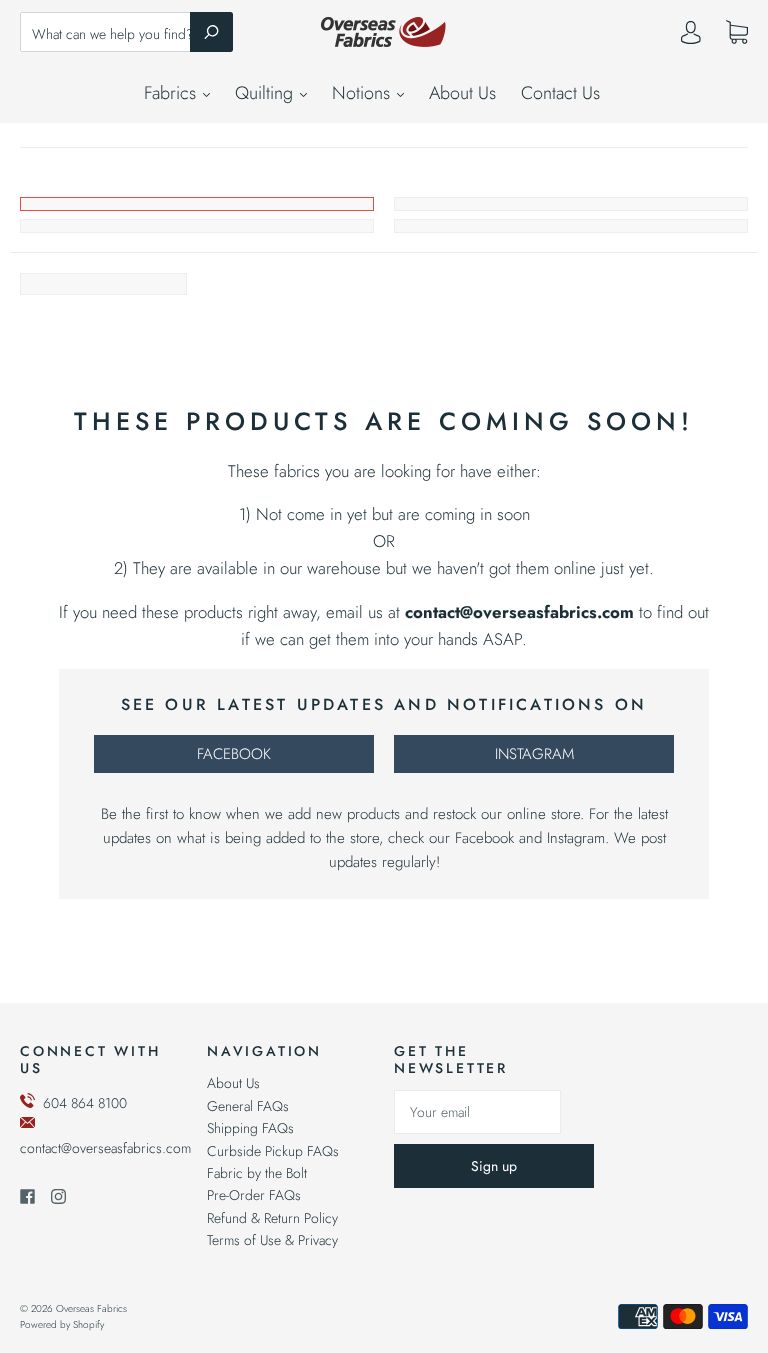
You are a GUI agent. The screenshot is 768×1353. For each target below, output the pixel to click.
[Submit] (211, 32)
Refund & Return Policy (272, 1218)
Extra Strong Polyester (197, 204)
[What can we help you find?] (126, 34)
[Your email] (477, 1112)
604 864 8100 (85, 1103)
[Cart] (737, 33)
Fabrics (172, 93)
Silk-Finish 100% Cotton (571, 226)
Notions (363, 93)
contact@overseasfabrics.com (105, 1148)
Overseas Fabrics (91, 1308)
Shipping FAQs (250, 1128)
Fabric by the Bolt (257, 1173)
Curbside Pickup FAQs (273, 1151)
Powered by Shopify (62, 1324)
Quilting (266, 93)
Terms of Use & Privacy (272, 1240)
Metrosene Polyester (197, 226)
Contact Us (560, 93)
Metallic (571, 204)
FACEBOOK (234, 754)
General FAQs (248, 1106)
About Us (462, 93)
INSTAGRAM (534, 754)
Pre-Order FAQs (254, 1195)
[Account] (691, 37)
